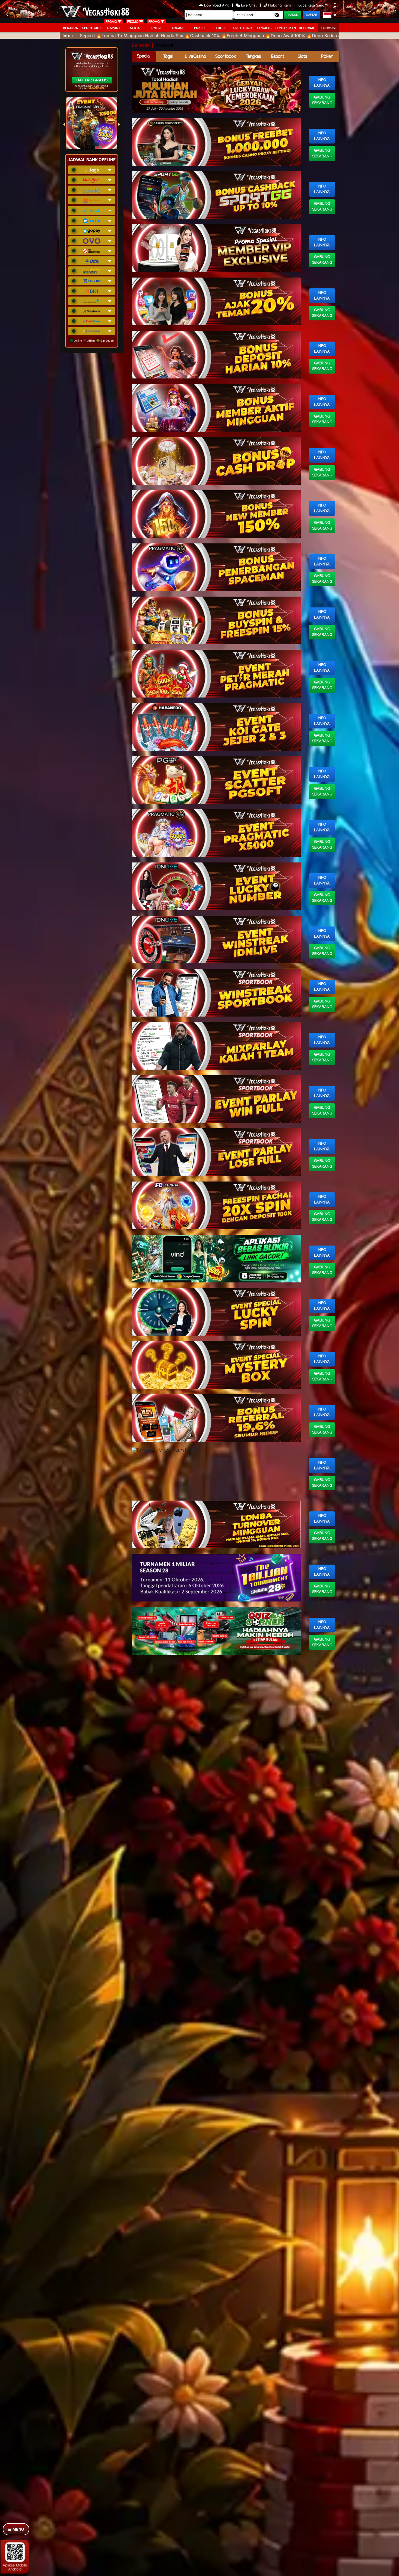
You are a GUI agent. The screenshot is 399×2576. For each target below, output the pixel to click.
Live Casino (242, 28)
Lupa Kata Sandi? (313, 5)
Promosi (328, 28)
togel (221, 28)
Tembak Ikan (285, 28)
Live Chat (248, 5)
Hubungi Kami (280, 5)
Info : (68, 36)
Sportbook (92, 28)
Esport (278, 57)
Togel (168, 57)
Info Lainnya (322, 83)
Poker (199, 28)
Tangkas (264, 28)
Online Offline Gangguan (93, 340)
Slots (135, 28)
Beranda (70, 28)
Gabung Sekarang (322, 100)
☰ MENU (16, 2529)
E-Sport (114, 28)
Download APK (216, 5)
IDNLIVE (156, 28)
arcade (178, 28)
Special (144, 56)
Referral (307, 28)
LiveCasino (195, 57)
